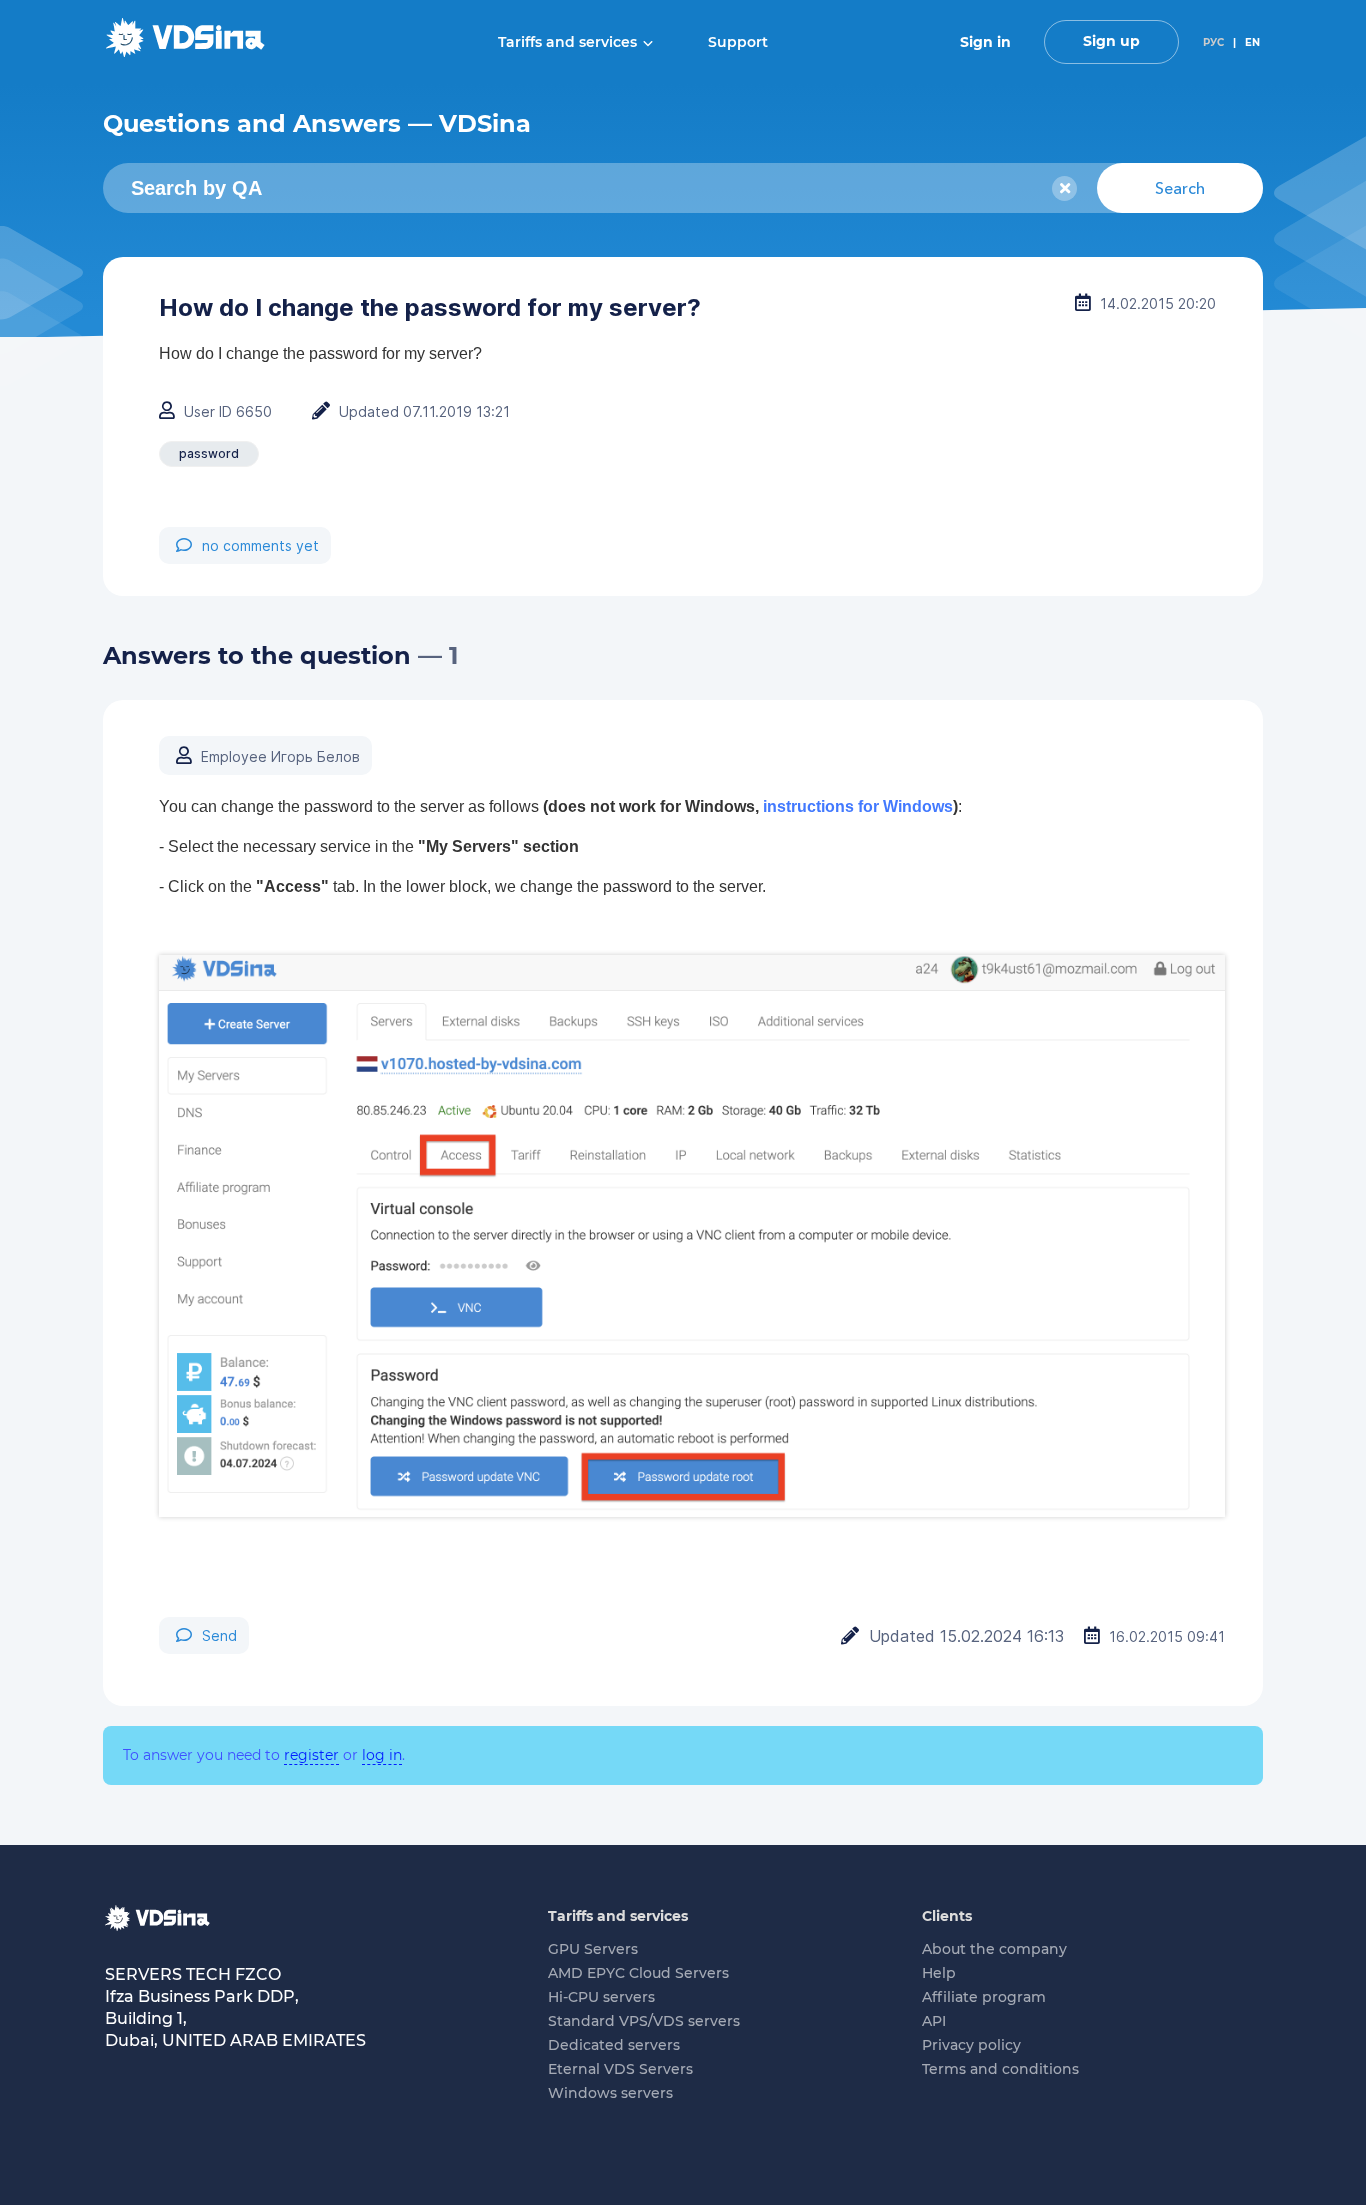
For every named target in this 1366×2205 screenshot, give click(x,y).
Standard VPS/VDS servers (644, 2021)
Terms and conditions (1000, 2069)
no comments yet (260, 545)
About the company (994, 1949)
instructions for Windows (858, 806)
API (934, 2021)
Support (738, 42)
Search (1180, 188)
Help (939, 1973)
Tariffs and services (567, 42)
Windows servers (610, 2093)
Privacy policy (971, 2045)
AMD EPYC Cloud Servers (638, 1973)
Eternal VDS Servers (620, 2069)
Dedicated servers (614, 2045)
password (209, 453)
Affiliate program (984, 1997)
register (311, 1755)
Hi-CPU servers (601, 1997)
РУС (1213, 42)
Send (219, 1635)
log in (382, 1755)
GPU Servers (593, 1949)
